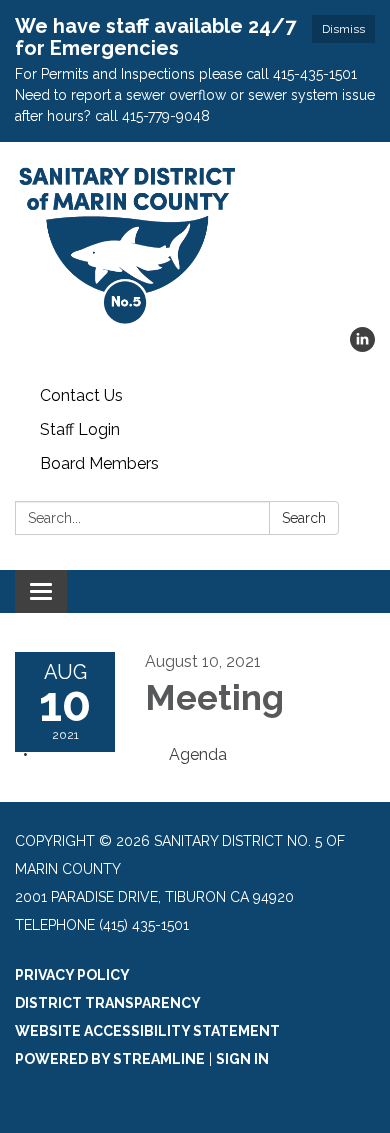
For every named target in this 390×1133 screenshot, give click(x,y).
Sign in (242, 1059)
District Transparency (108, 1003)
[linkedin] (362, 346)
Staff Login (80, 429)
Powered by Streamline (110, 1059)
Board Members (99, 463)
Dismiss (343, 29)
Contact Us (81, 395)
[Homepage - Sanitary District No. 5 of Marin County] (195, 244)
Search (304, 518)
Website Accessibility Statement (147, 1031)
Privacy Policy (72, 975)
